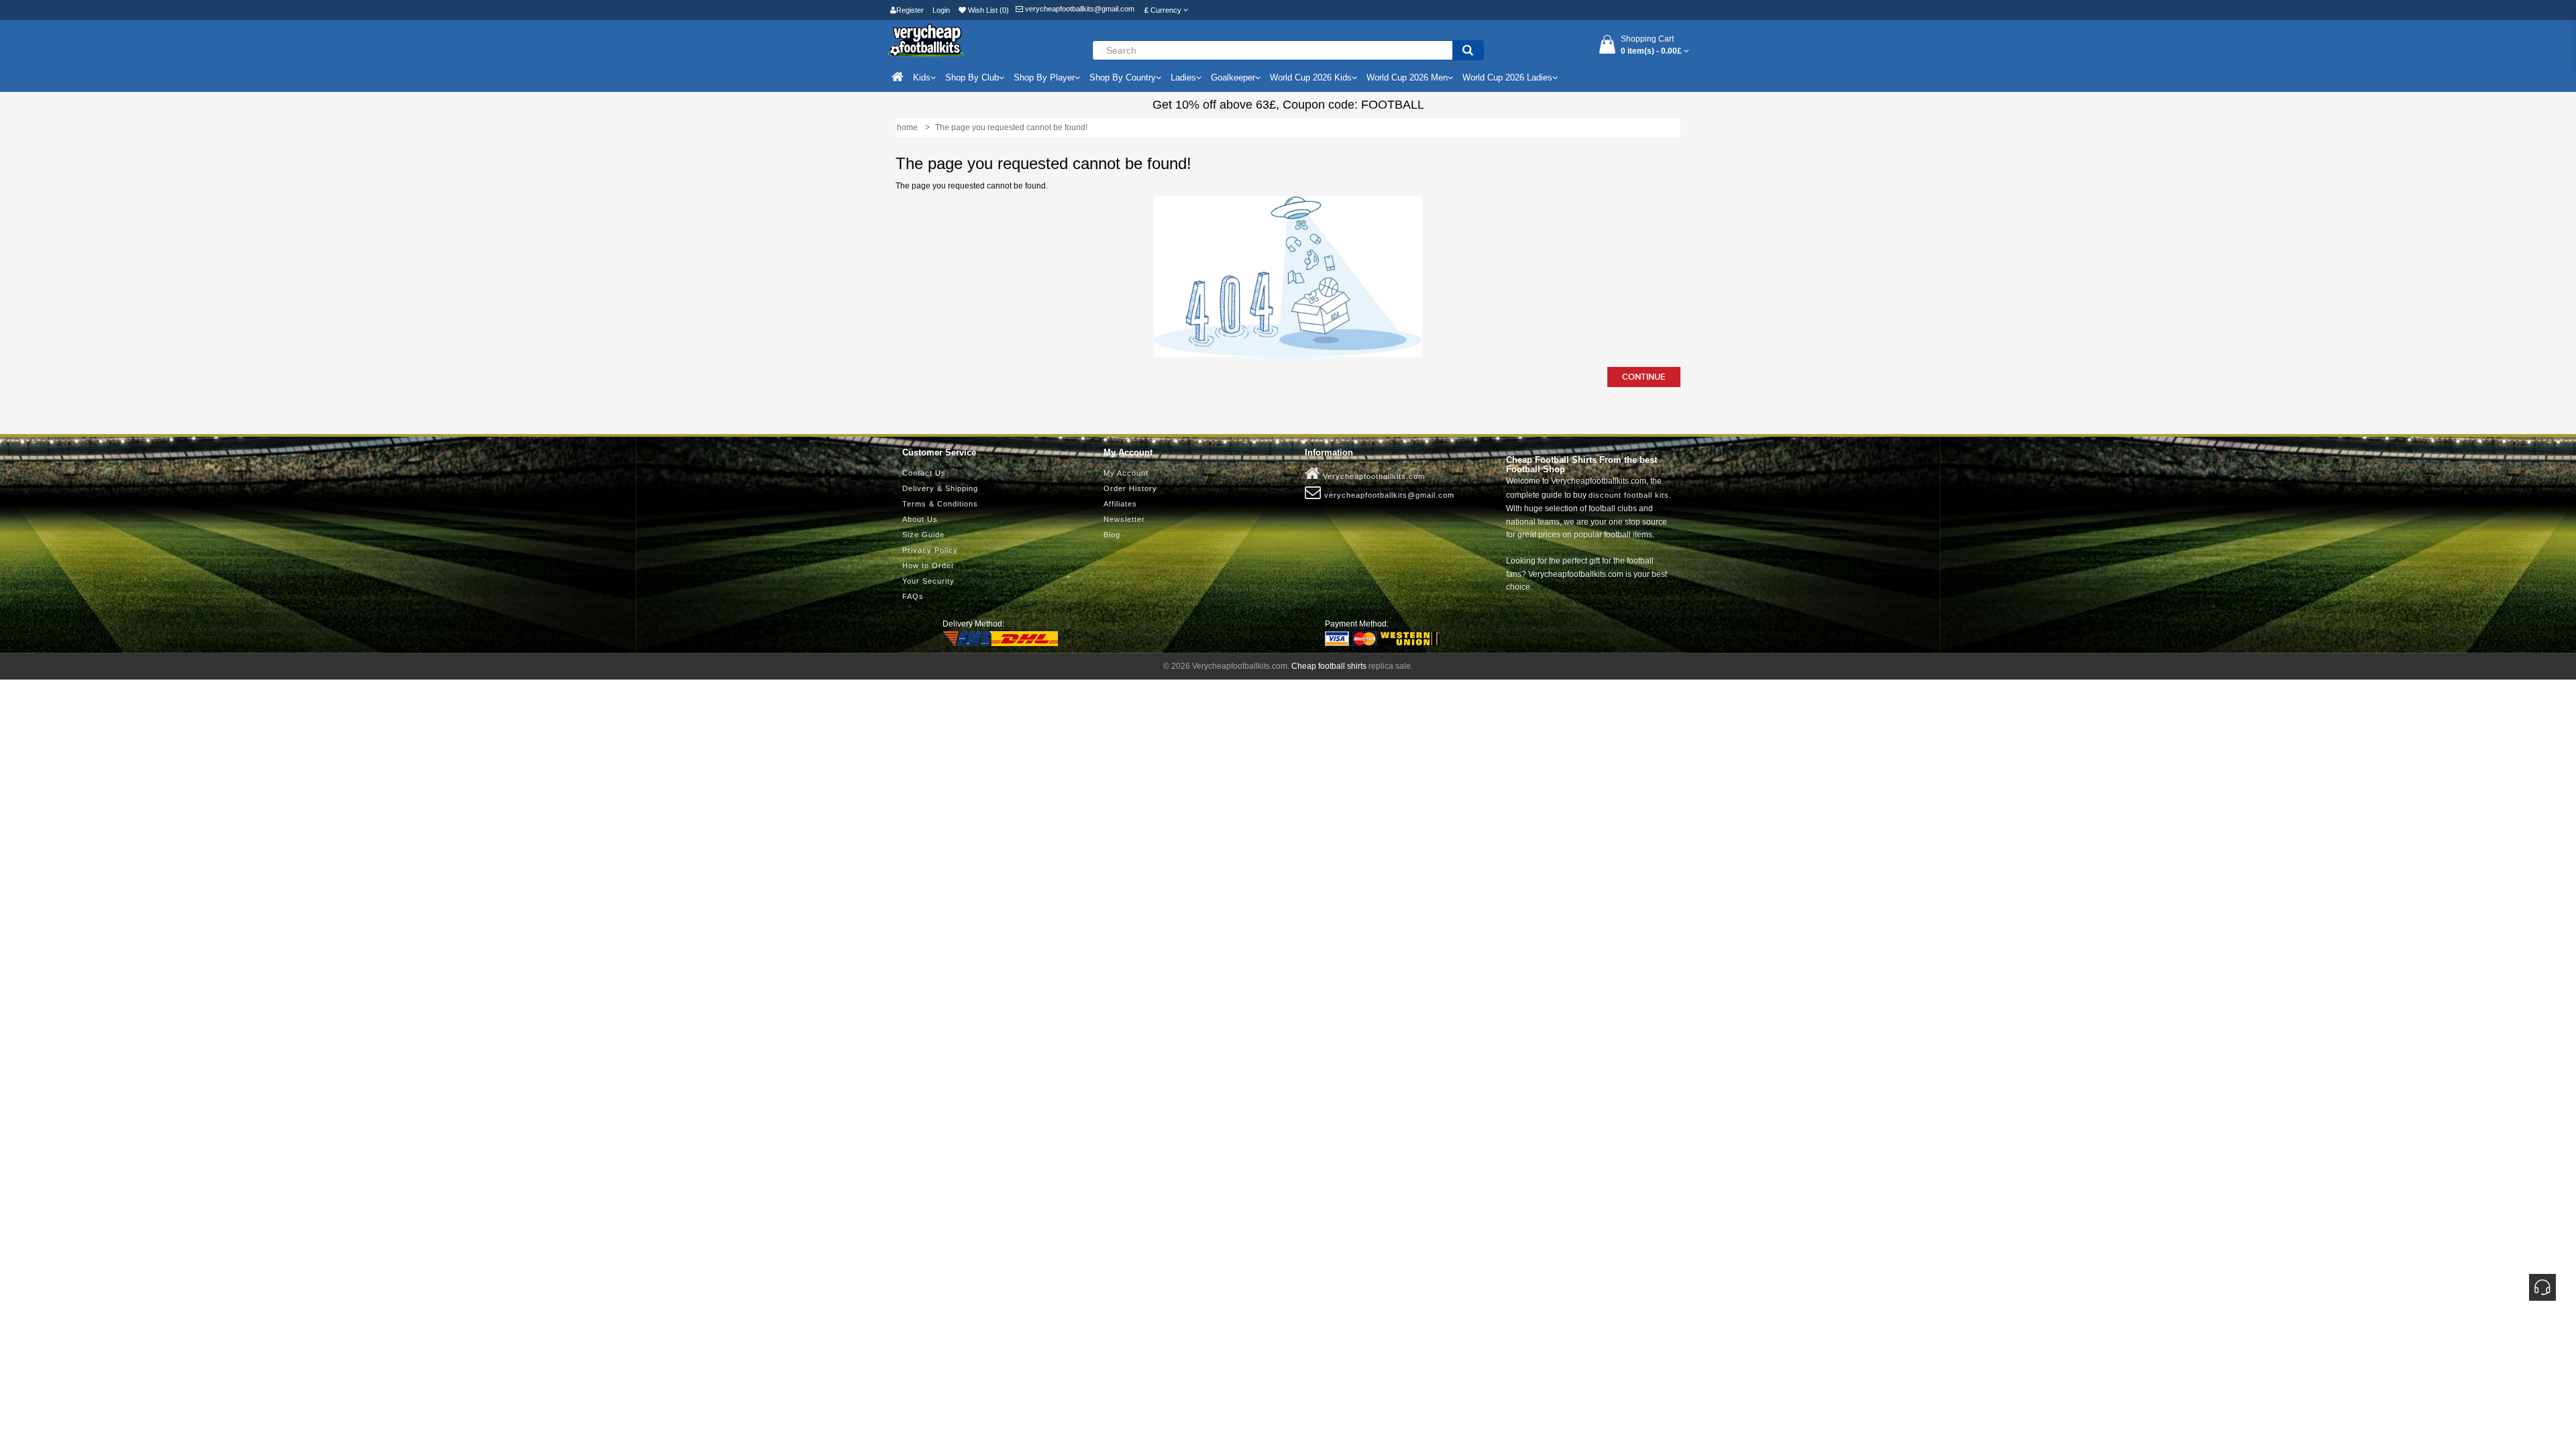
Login (941, 10)
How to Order (928, 566)
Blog (1112, 535)
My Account (1126, 473)
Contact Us (924, 473)
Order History (1130, 488)
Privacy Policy (930, 550)
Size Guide (923, 535)
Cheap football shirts (1329, 666)
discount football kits (1629, 495)
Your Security (928, 581)
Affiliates (1120, 504)
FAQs (913, 596)
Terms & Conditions (940, 504)
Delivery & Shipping (940, 488)
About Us (920, 519)
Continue (1644, 377)
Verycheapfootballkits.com (1373, 476)
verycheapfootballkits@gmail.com (1079, 9)
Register (910, 10)
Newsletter (1124, 519)
